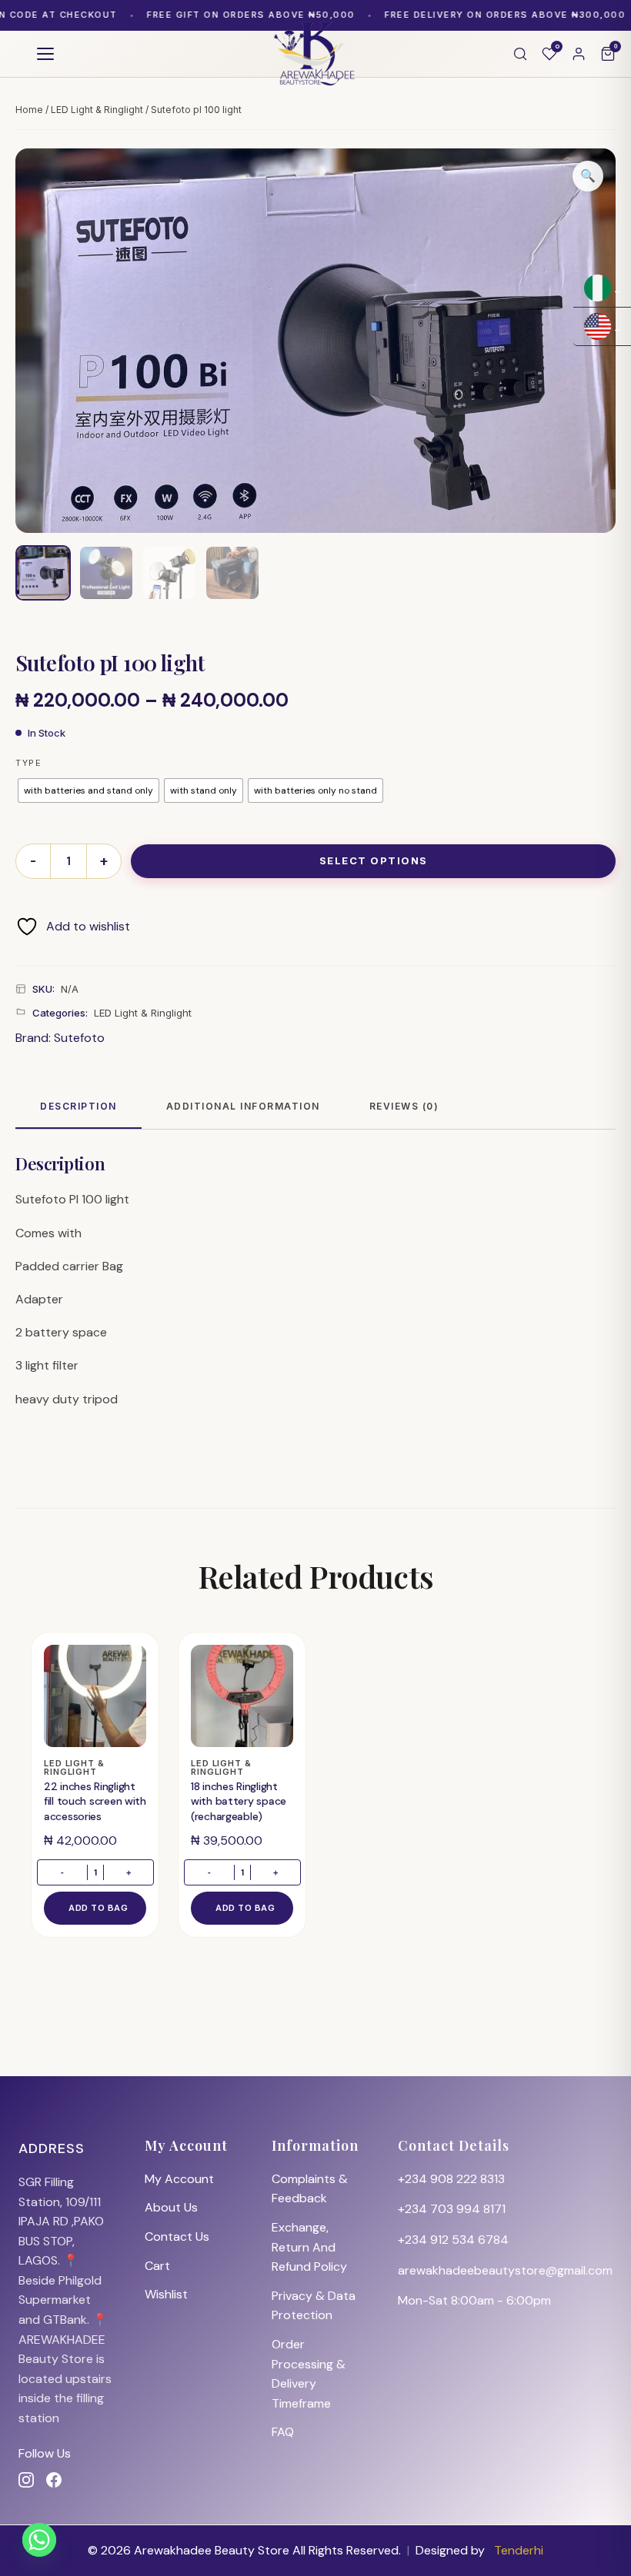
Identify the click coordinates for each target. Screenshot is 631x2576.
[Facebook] (54, 2480)
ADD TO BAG (98, 1908)
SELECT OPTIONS (374, 860)
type (28, 763)
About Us (171, 2207)
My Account (179, 2179)
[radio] (88, 790)
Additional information (243, 1106)
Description (78, 1106)
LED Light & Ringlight (97, 110)
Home (29, 110)
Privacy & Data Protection (314, 2306)
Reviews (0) (404, 1106)
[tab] (78, 1107)
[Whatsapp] (39, 2540)
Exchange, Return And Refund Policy (309, 2247)
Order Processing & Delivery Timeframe (309, 2374)
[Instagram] (26, 2480)
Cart (157, 2266)
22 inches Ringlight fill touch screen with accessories (95, 1801)
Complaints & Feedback (310, 2189)
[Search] (520, 54)
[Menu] (45, 54)
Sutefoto (79, 1038)
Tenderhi (519, 2550)
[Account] (579, 54)
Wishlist (166, 2294)
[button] (588, 176)
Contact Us (177, 2237)
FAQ (283, 2432)
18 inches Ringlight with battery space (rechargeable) (239, 1801)
